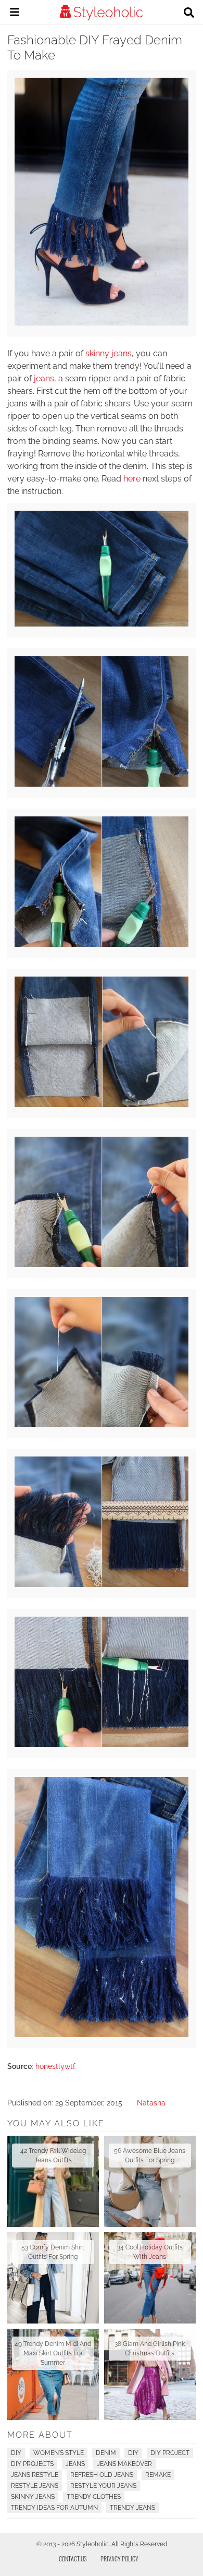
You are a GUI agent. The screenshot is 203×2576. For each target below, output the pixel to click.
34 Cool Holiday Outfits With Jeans (150, 2252)
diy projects (32, 2464)
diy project (170, 2453)
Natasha (151, 2103)
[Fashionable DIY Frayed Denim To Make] (101, 624)
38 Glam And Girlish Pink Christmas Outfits (150, 2349)
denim (106, 2453)
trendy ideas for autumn (54, 2508)
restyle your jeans (103, 2486)
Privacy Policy (119, 2559)
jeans (44, 378)
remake (158, 2475)
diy (133, 2453)
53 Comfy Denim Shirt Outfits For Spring (53, 2252)
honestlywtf (55, 2066)
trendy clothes (94, 2497)
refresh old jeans (102, 2475)
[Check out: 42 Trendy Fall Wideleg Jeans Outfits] (53, 2181)
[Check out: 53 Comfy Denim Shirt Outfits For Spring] (53, 2278)
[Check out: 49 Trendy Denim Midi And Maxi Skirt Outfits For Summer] (53, 2374)
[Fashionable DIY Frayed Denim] (101, 323)
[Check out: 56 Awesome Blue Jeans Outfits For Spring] (150, 2181)
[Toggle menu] (15, 14)
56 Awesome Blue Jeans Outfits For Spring (150, 2156)
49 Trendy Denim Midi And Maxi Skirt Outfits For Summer (53, 2353)
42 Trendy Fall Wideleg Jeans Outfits (53, 2156)
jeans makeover (124, 2464)
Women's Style (59, 2453)
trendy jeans (132, 2508)
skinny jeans (109, 353)
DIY (16, 2453)
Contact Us (73, 2559)
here (132, 479)
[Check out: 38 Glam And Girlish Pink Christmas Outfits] (150, 2374)
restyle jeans (35, 2486)
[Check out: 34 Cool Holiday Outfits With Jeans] (150, 2278)
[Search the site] (189, 14)
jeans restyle (35, 2475)
